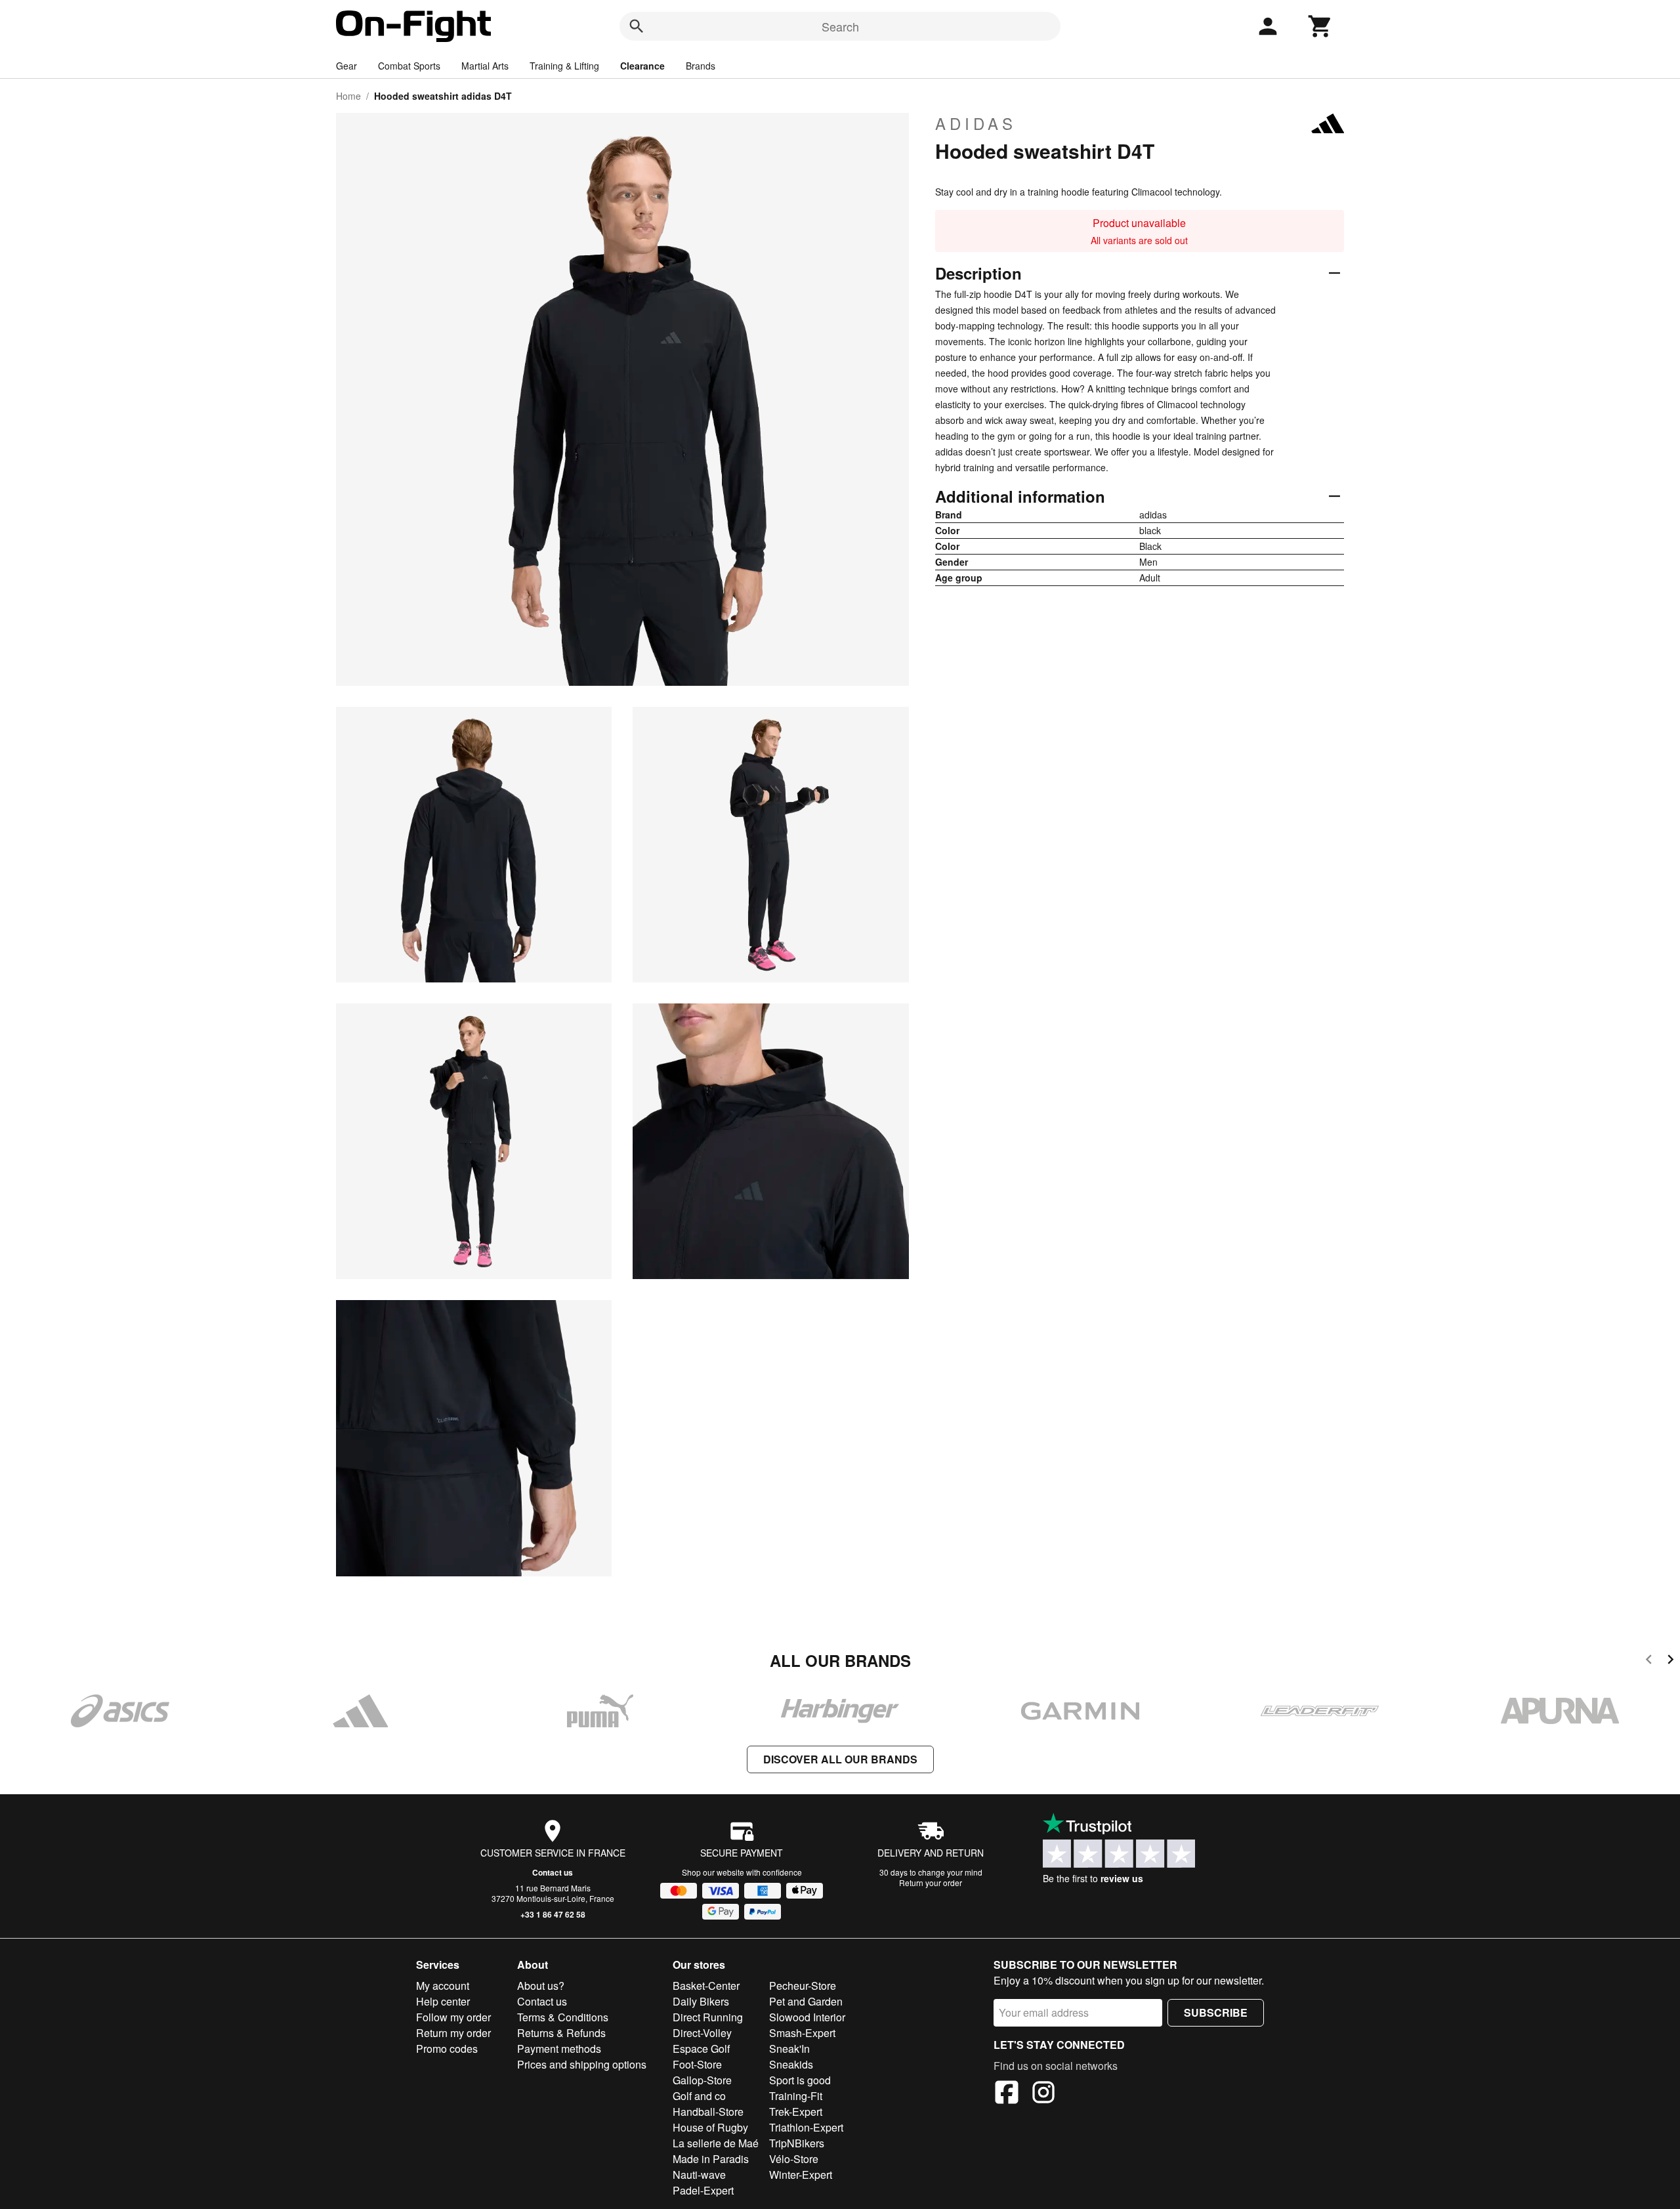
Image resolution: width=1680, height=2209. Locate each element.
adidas (976, 123)
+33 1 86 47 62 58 (553, 1914)
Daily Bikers (701, 2001)
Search (840, 26)
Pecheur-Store (803, 1986)
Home (348, 96)
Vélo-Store (794, 2159)
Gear (346, 66)
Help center (443, 2001)
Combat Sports (409, 66)
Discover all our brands (840, 1759)
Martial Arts (485, 66)
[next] (1670, 1661)
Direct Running (708, 2017)
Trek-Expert (796, 2112)
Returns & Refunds (561, 2033)
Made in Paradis (711, 2159)
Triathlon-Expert (806, 2127)
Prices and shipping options (582, 2064)
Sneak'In (789, 2049)
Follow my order (453, 2017)
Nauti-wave (699, 2175)
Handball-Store (708, 2112)
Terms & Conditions (563, 2017)
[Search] (637, 26)
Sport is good (800, 2080)
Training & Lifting (564, 66)
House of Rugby (710, 2127)
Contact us (553, 1872)
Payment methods (559, 2049)
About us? (541, 1986)
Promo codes (447, 2049)
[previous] (1649, 1661)
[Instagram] (1043, 2094)
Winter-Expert (801, 2175)
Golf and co (699, 2096)
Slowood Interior (807, 2017)
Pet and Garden (806, 2001)
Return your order (931, 1883)
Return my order (453, 2033)
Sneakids (791, 2064)
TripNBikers (797, 2143)
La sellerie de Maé (716, 2143)
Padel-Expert (703, 2190)
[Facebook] (1007, 2094)
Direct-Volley (702, 2033)
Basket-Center (706, 1986)
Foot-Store (697, 2064)
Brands (701, 66)
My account (443, 1986)
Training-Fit (796, 2096)
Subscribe (1216, 2012)
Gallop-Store (702, 2080)
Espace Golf (701, 2049)
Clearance (642, 66)
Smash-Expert (802, 2033)
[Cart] (1320, 26)
